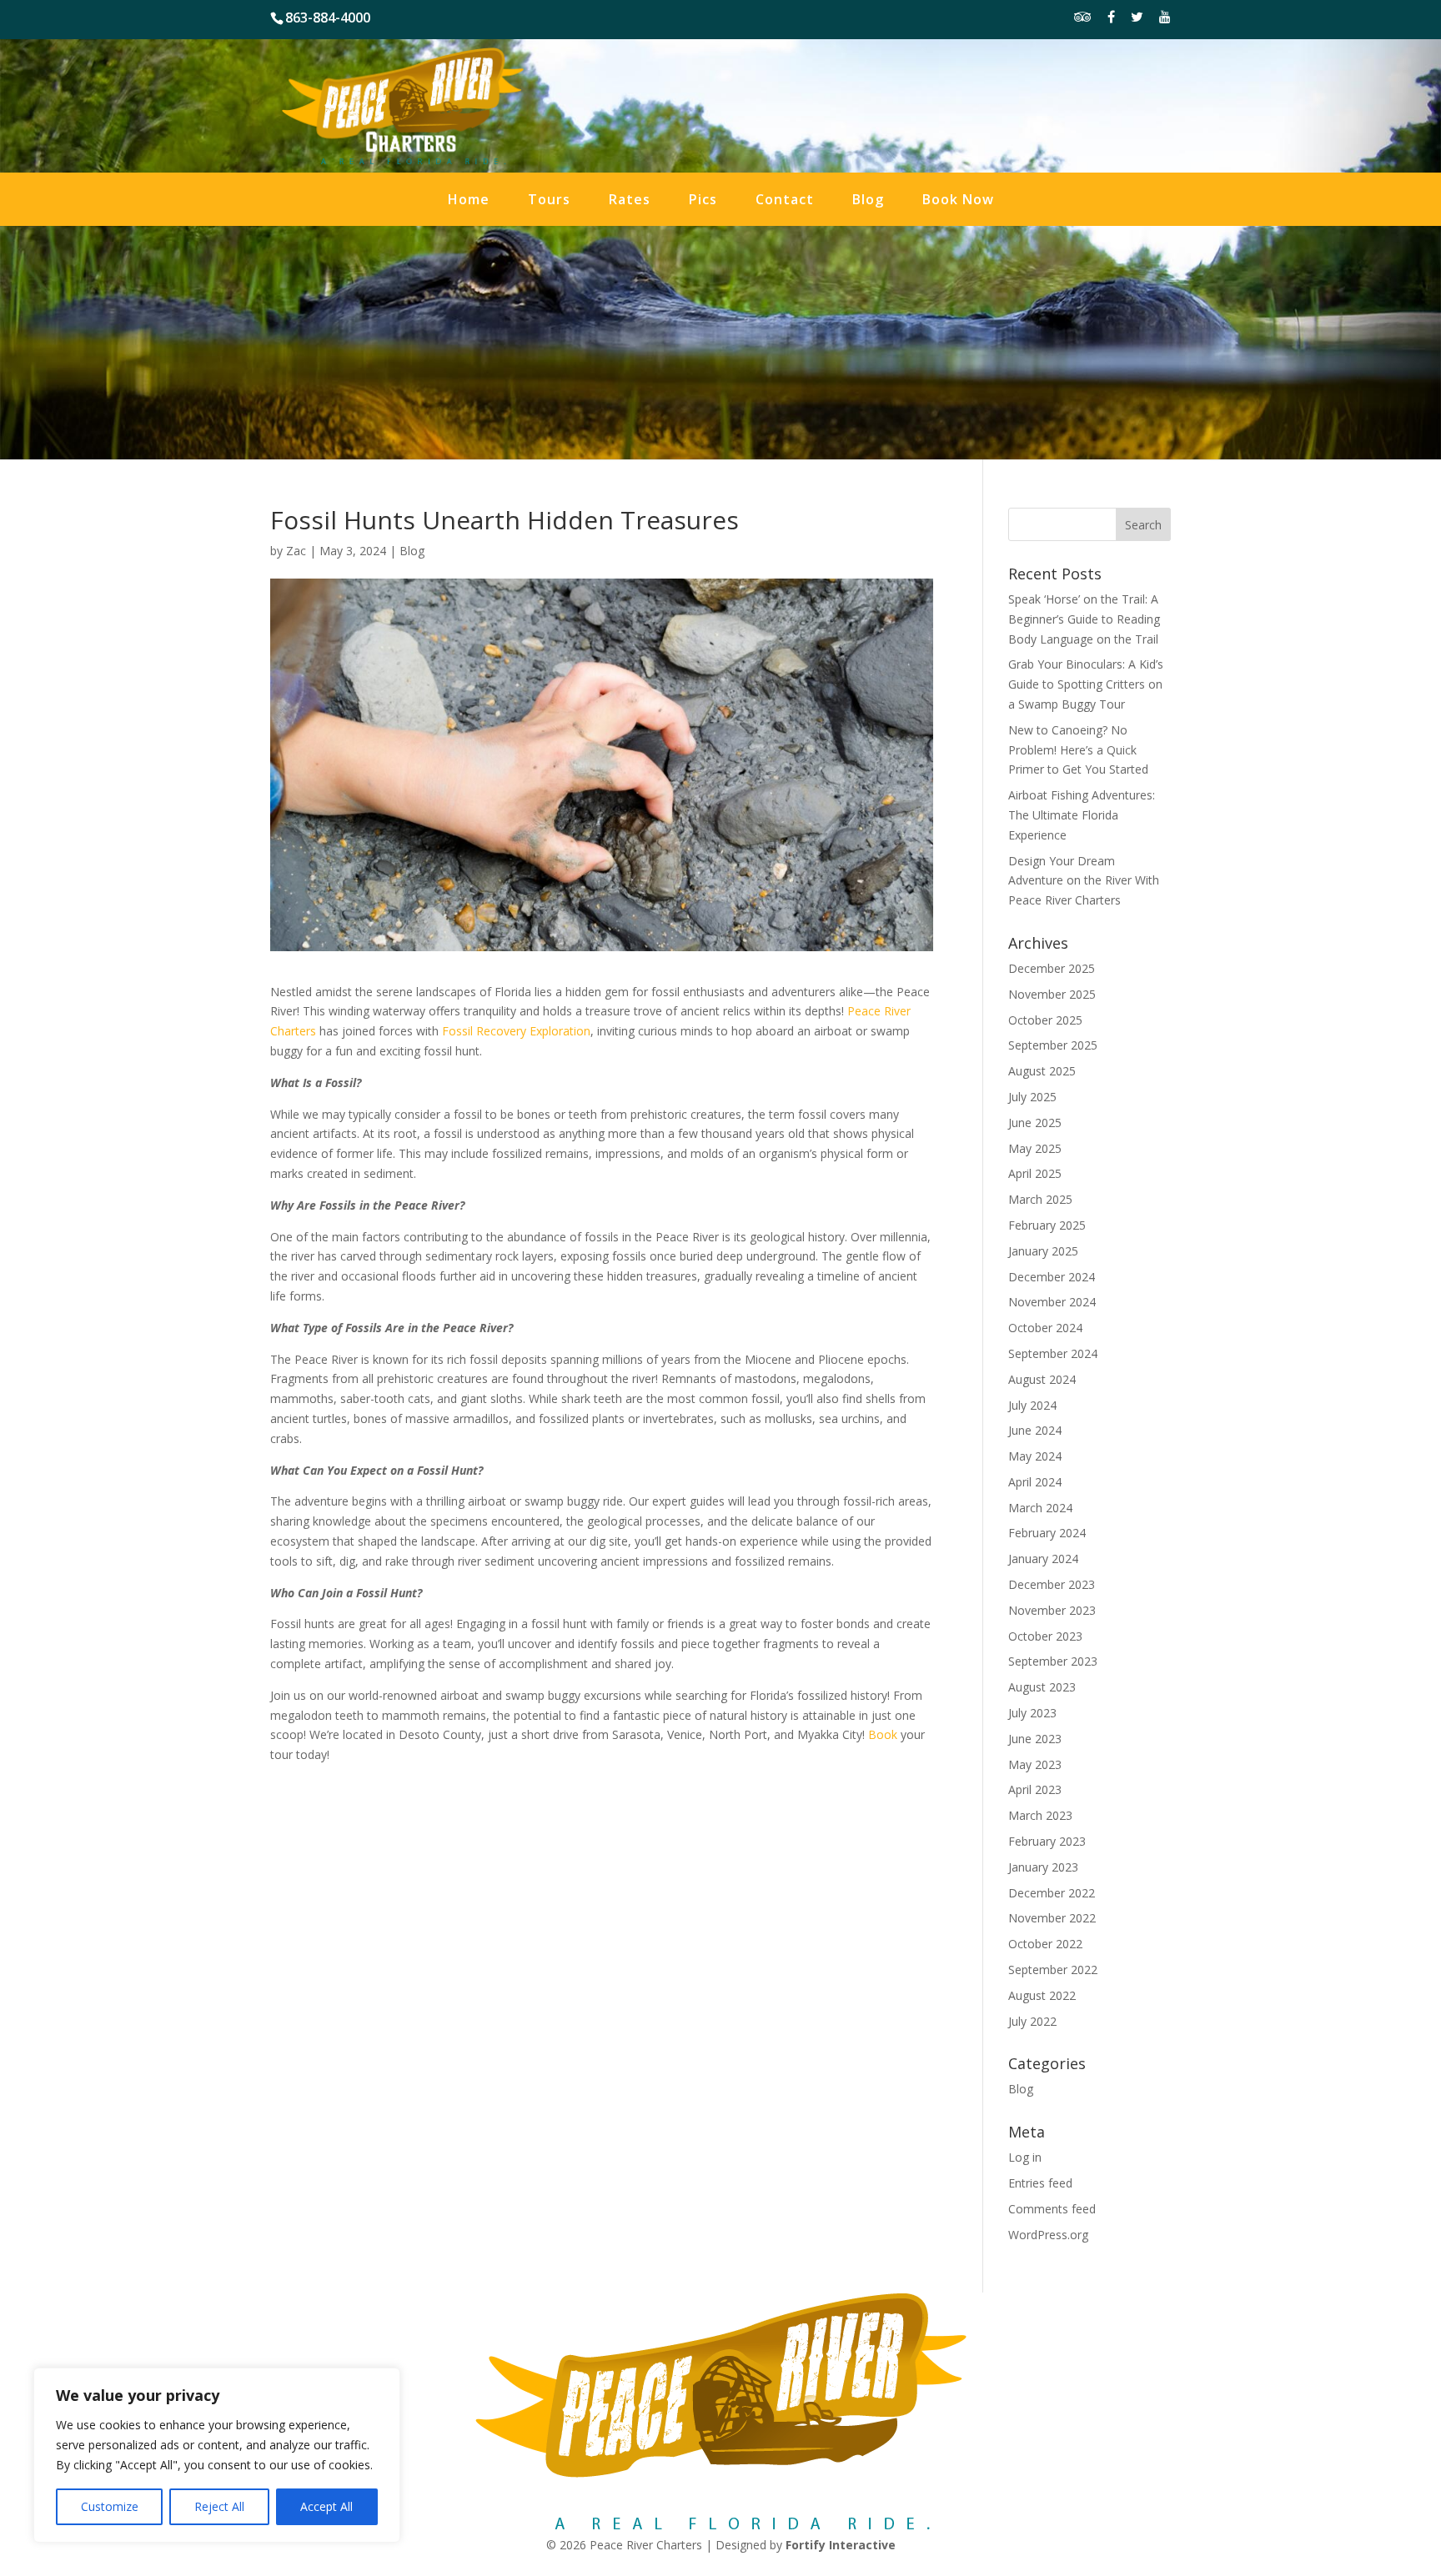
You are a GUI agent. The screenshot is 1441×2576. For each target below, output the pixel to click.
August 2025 (1042, 1071)
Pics (703, 201)
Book (883, 1734)
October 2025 (1045, 1020)
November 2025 (1052, 994)
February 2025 (1047, 1225)
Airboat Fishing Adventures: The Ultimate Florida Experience (1082, 815)
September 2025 (1053, 1045)
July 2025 (1032, 1097)
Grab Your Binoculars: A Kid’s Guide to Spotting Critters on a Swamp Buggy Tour (1086, 684)
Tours (549, 201)
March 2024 (1040, 1508)
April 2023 (1035, 1789)
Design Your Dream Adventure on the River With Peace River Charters (1084, 881)
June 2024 (1035, 1430)
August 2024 (1042, 1379)
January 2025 (1043, 1251)
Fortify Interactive (841, 2545)
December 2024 (1052, 1277)
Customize (110, 2506)
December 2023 (1052, 1584)
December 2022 (1052, 1893)
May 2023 (1035, 1764)
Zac (296, 551)
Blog (868, 201)
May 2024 (1035, 1456)
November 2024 (1052, 1302)
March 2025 (1040, 1199)
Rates (630, 201)
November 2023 (1052, 1610)
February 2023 (1047, 1841)
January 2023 (1043, 1867)
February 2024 (1047, 1533)
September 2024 (1053, 1353)
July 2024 (1032, 1405)
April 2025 (1035, 1173)
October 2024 (1045, 1328)
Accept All (326, 2506)
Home (469, 201)
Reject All (219, 2506)
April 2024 (1035, 1482)
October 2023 (1045, 1636)
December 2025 (1052, 968)
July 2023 (1032, 1713)
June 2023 (1035, 1739)
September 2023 (1053, 1661)
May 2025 (1035, 1148)
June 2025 (1035, 1123)
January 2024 (1043, 1559)
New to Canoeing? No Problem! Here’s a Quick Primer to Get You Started (1078, 750)
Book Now (958, 201)
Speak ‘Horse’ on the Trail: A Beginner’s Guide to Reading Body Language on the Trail (1084, 619)
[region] (217, 2455)
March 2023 (1040, 1815)
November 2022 (1052, 1918)
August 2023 (1042, 1687)
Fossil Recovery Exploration (516, 1031)
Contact (785, 201)
